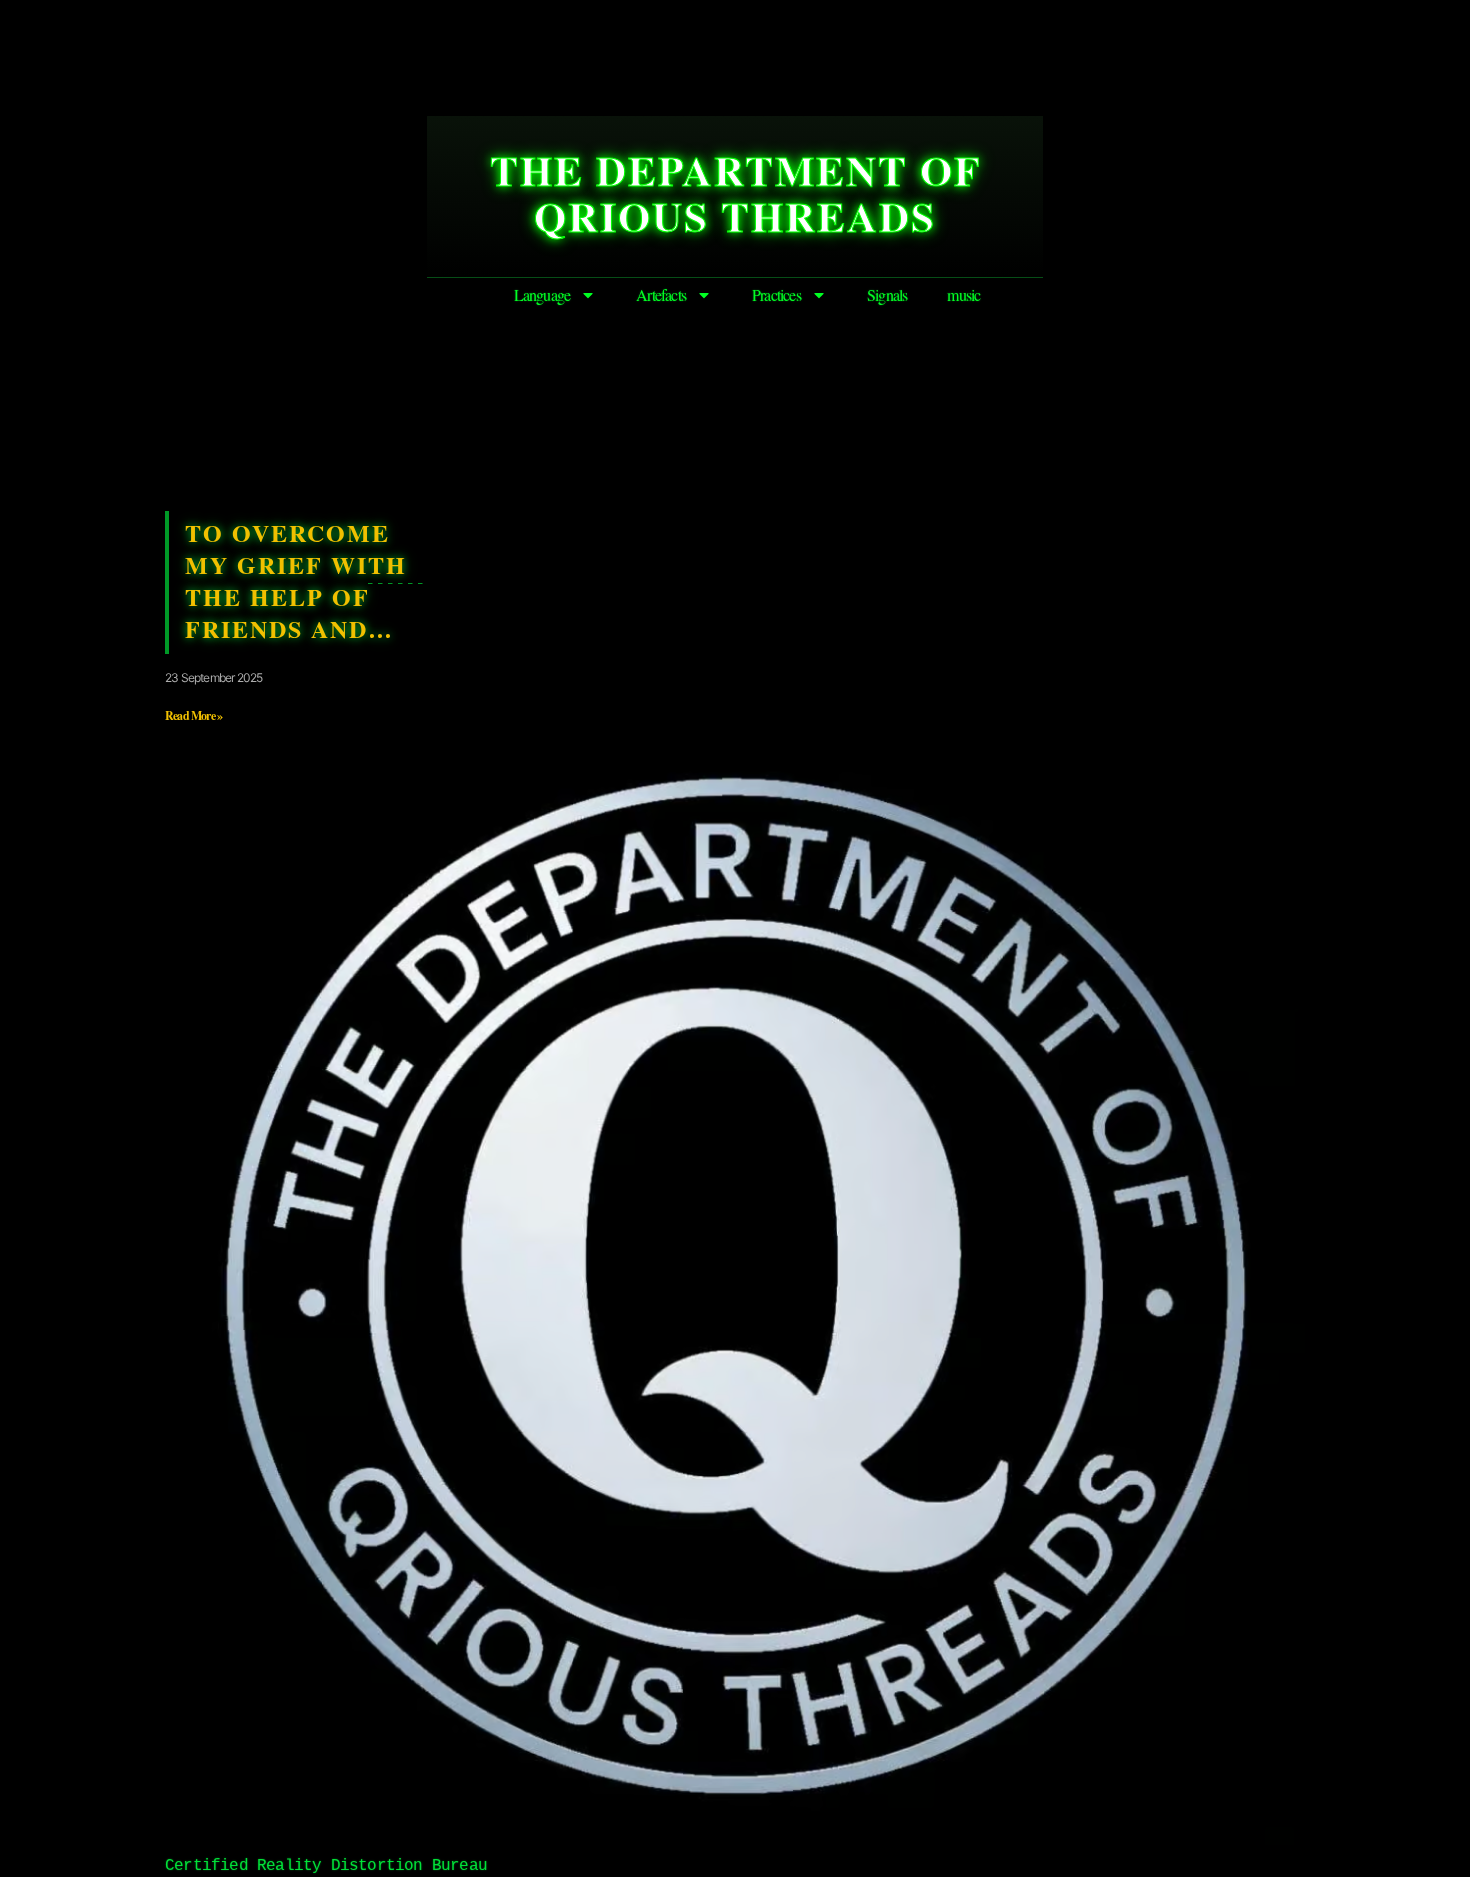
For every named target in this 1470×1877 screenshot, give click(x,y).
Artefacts (661, 294)
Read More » (193, 715)
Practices (776, 294)
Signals (887, 294)
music (963, 294)
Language (542, 294)
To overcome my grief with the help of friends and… (296, 580)
